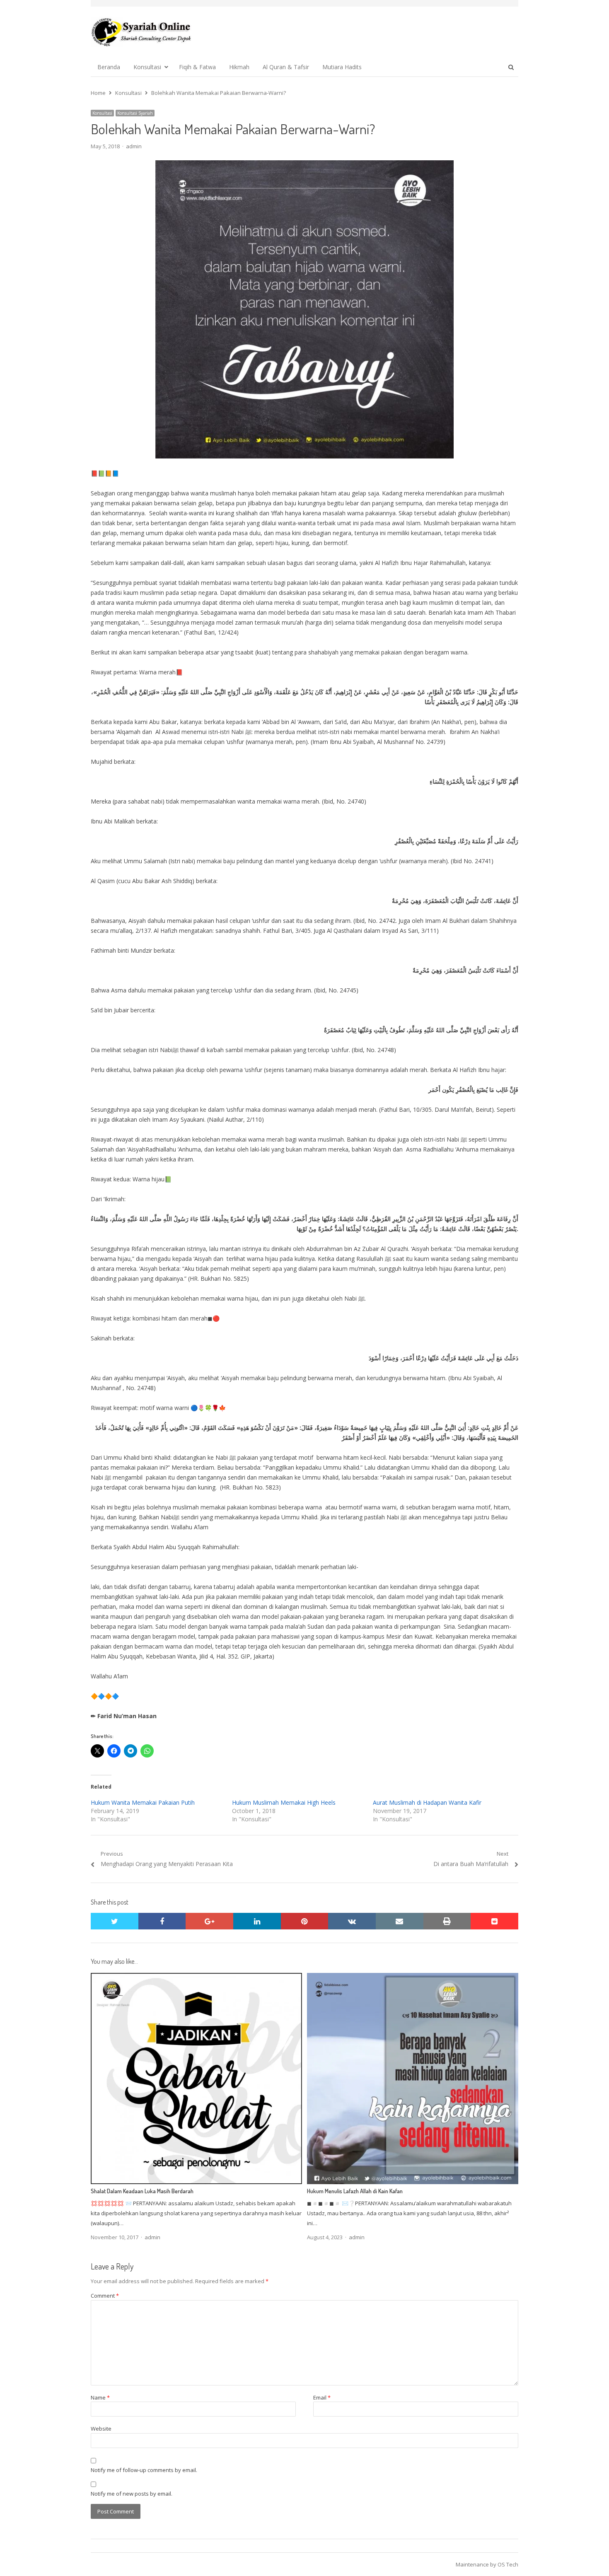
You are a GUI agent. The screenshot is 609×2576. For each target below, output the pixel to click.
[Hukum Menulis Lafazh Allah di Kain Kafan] (413, 1978)
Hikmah (239, 67)
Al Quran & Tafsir (286, 67)
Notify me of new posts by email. (132, 2494)
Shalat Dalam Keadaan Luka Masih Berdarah (142, 2191)
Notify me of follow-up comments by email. (144, 2470)
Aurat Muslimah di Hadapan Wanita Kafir (427, 1802)
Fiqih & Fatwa (197, 67)
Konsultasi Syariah (135, 113)
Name (100, 2397)
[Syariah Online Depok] (141, 32)
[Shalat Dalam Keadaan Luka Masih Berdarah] (196, 1978)
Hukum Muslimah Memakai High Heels (284, 1802)
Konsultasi (147, 67)
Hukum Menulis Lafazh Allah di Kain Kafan (355, 2191)
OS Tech (508, 2564)
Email (322, 2397)
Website (101, 2429)
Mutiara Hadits (342, 67)
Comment (105, 2296)
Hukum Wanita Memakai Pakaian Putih (143, 1802)
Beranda (109, 67)
